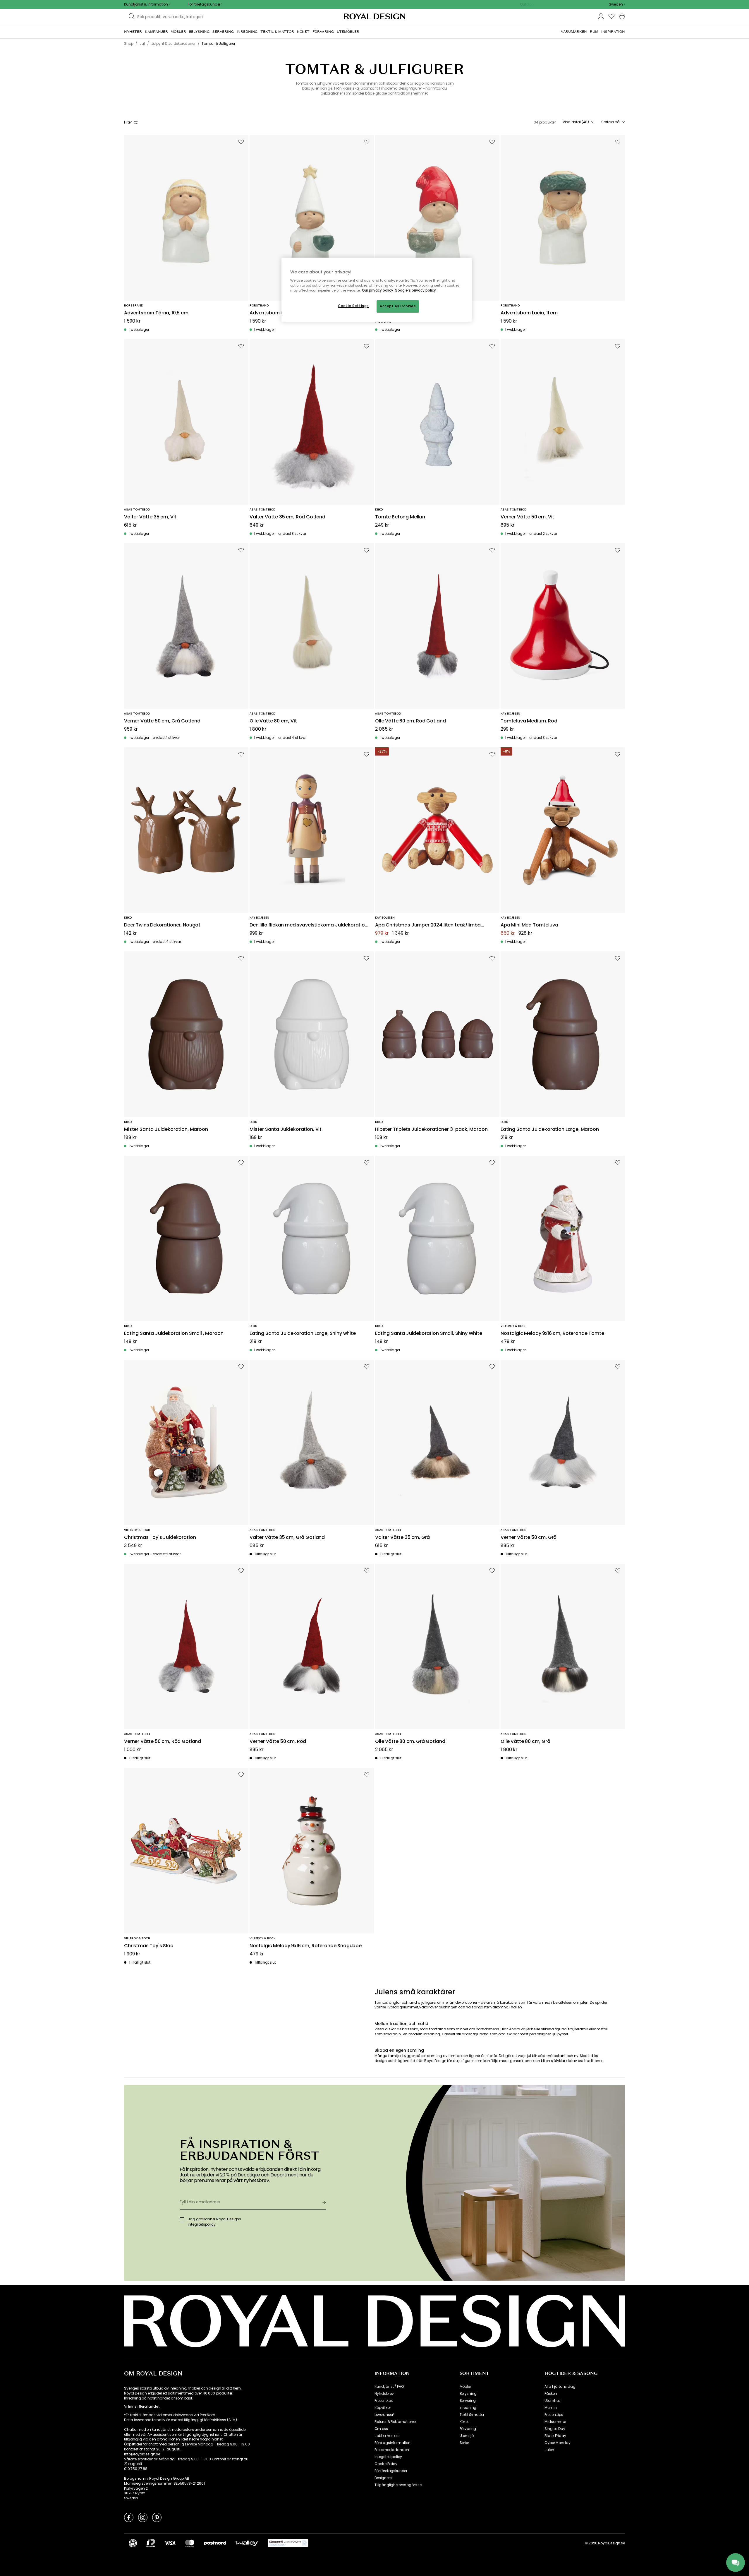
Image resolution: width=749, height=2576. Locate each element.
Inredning (468, 2408)
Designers (383, 2478)
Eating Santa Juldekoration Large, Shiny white (303, 1334)
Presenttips (554, 2415)
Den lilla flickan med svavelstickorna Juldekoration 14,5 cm (309, 925)
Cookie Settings (353, 306)
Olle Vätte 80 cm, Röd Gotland (410, 721)
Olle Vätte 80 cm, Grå (525, 1742)
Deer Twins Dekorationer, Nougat (162, 925)
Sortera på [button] (610, 122)
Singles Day (555, 2429)
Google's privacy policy (415, 290)
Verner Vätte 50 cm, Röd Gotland (163, 1742)
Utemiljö (467, 2436)
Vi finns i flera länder (141, 2407)
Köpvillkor (383, 2408)
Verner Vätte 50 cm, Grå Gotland (162, 721)
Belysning (468, 2394)
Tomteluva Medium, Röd (529, 721)
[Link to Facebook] (129, 2517)
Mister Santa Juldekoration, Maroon (166, 1129)
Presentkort (384, 2401)
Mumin (550, 2408)
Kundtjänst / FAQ (389, 2387)
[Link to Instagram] (143, 2517)
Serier (464, 2443)
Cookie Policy (386, 2464)
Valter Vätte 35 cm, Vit (150, 517)
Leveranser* (385, 2415)
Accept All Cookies (398, 306)
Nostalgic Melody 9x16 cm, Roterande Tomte (552, 1334)
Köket (464, 2422)
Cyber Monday (557, 2443)
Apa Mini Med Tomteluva (529, 925)
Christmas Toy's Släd (149, 1946)
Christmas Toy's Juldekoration (160, 1538)
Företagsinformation (392, 2443)
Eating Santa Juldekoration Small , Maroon (174, 1334)
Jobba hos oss (388, 2436)
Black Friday (555, 2436)
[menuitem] (133, 32)
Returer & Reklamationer (395, 2422)
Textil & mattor (472, 2415)
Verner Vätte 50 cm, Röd (278, 1742)
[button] (617, 4)
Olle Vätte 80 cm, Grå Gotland (410, 1742)
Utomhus (553, 2401)
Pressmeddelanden (392, 2450)
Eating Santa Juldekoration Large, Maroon (550, 1129)
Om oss (381, 2429)
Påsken (551, 2394)
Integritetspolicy (388, 2457)
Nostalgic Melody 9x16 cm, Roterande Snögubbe (306, 1946)
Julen (549, 2450)
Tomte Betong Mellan (400, 517)
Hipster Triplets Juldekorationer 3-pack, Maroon (431, 1129)
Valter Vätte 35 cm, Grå (402, 1538)
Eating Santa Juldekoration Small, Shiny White (429, 1334)
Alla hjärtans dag (560, 2387)
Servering (468, 2401)
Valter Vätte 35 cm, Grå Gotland (287, 1538)
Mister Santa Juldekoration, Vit (286, 1129)
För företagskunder (391, 2471)
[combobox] (617, 4)
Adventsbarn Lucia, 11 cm (529, 313)
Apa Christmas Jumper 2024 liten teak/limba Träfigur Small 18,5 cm (428, 925)
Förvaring (468, 2429)
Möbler (465, 2387)
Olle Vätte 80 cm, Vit (273, 721)
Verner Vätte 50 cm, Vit (527, 517)
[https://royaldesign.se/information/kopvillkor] (288, 2543)
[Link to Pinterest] (157, 2517)
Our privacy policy (378, 290)
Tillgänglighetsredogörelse (398, 2485)
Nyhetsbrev (384, 2394)
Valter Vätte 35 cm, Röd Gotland (287, 517)
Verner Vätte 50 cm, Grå (529, 1538)
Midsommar (555, 2422)
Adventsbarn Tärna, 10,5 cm (156, 313)
